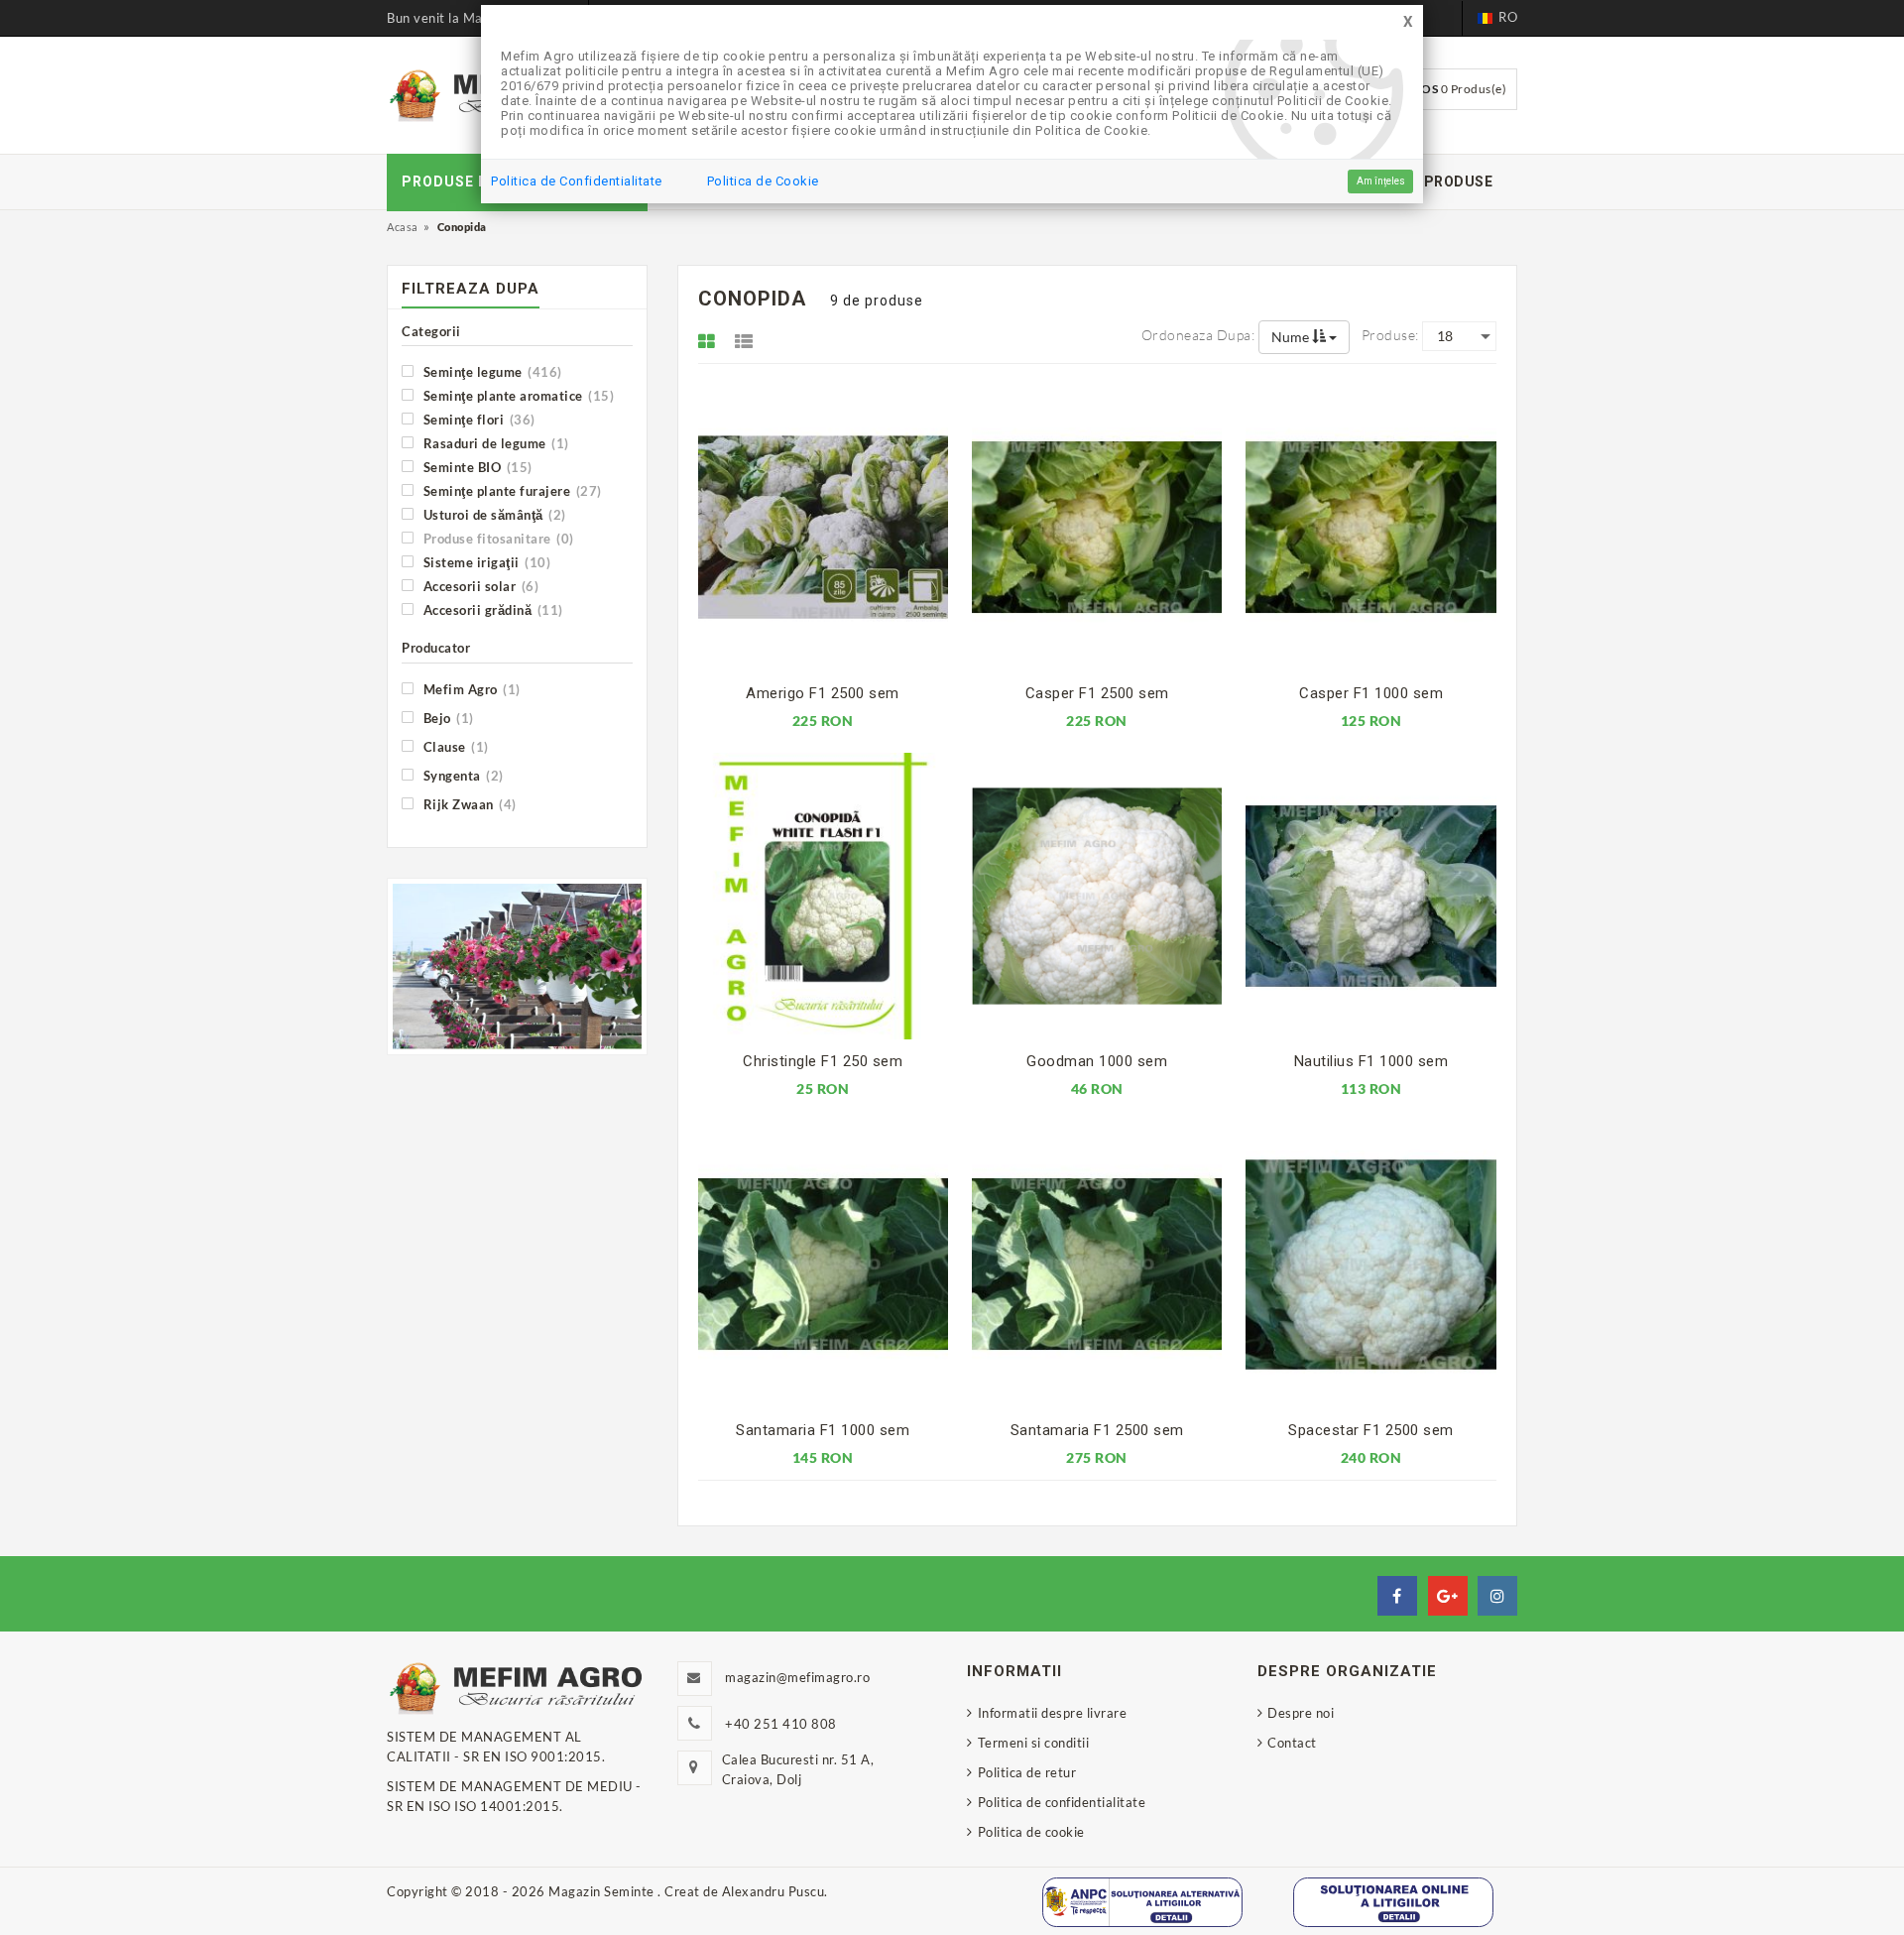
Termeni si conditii (1033, 1743)
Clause (454, 746)
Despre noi (1301, 1713)
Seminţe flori (477, 419)
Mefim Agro (470, 689)
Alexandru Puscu (773, 1891)
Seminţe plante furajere (511, 490)
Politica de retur (1027, 1772)
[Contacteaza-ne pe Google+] (1448, 1596)
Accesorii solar (479, 586)
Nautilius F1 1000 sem (1371, 1061)
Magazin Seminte (603, 1891)
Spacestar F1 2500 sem (1371, 1430)
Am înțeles (1381, 181)
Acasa (403, 227)
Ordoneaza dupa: (1198, 335)
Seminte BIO (476, 467)
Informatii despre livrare (1052, 1713)
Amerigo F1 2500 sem (823, 693)
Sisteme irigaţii (485, 562)
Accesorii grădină (491, 609)
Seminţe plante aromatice (517, 395)
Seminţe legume (491, 371)
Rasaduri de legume (494, 443)
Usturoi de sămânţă (493, 514)
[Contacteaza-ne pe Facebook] (1397, 1596)
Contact (1292, 1743)
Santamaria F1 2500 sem (1097, 1430)
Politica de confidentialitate (1062, 1802)
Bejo (447, 718)
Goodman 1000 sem (1097, 1061)
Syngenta (462, 775)
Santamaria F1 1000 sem (823, 1430)
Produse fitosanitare (497, 538)
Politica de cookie (1031, 1832)
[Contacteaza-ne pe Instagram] (1497, 1596)
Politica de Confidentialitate (577, 181)
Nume (1292, 337)
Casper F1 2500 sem (1097, 693)
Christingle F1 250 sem (823, 1061)
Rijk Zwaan (468, 804)
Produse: (1390, 335)
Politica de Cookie (763, 181)
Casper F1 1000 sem (1371, 693)
